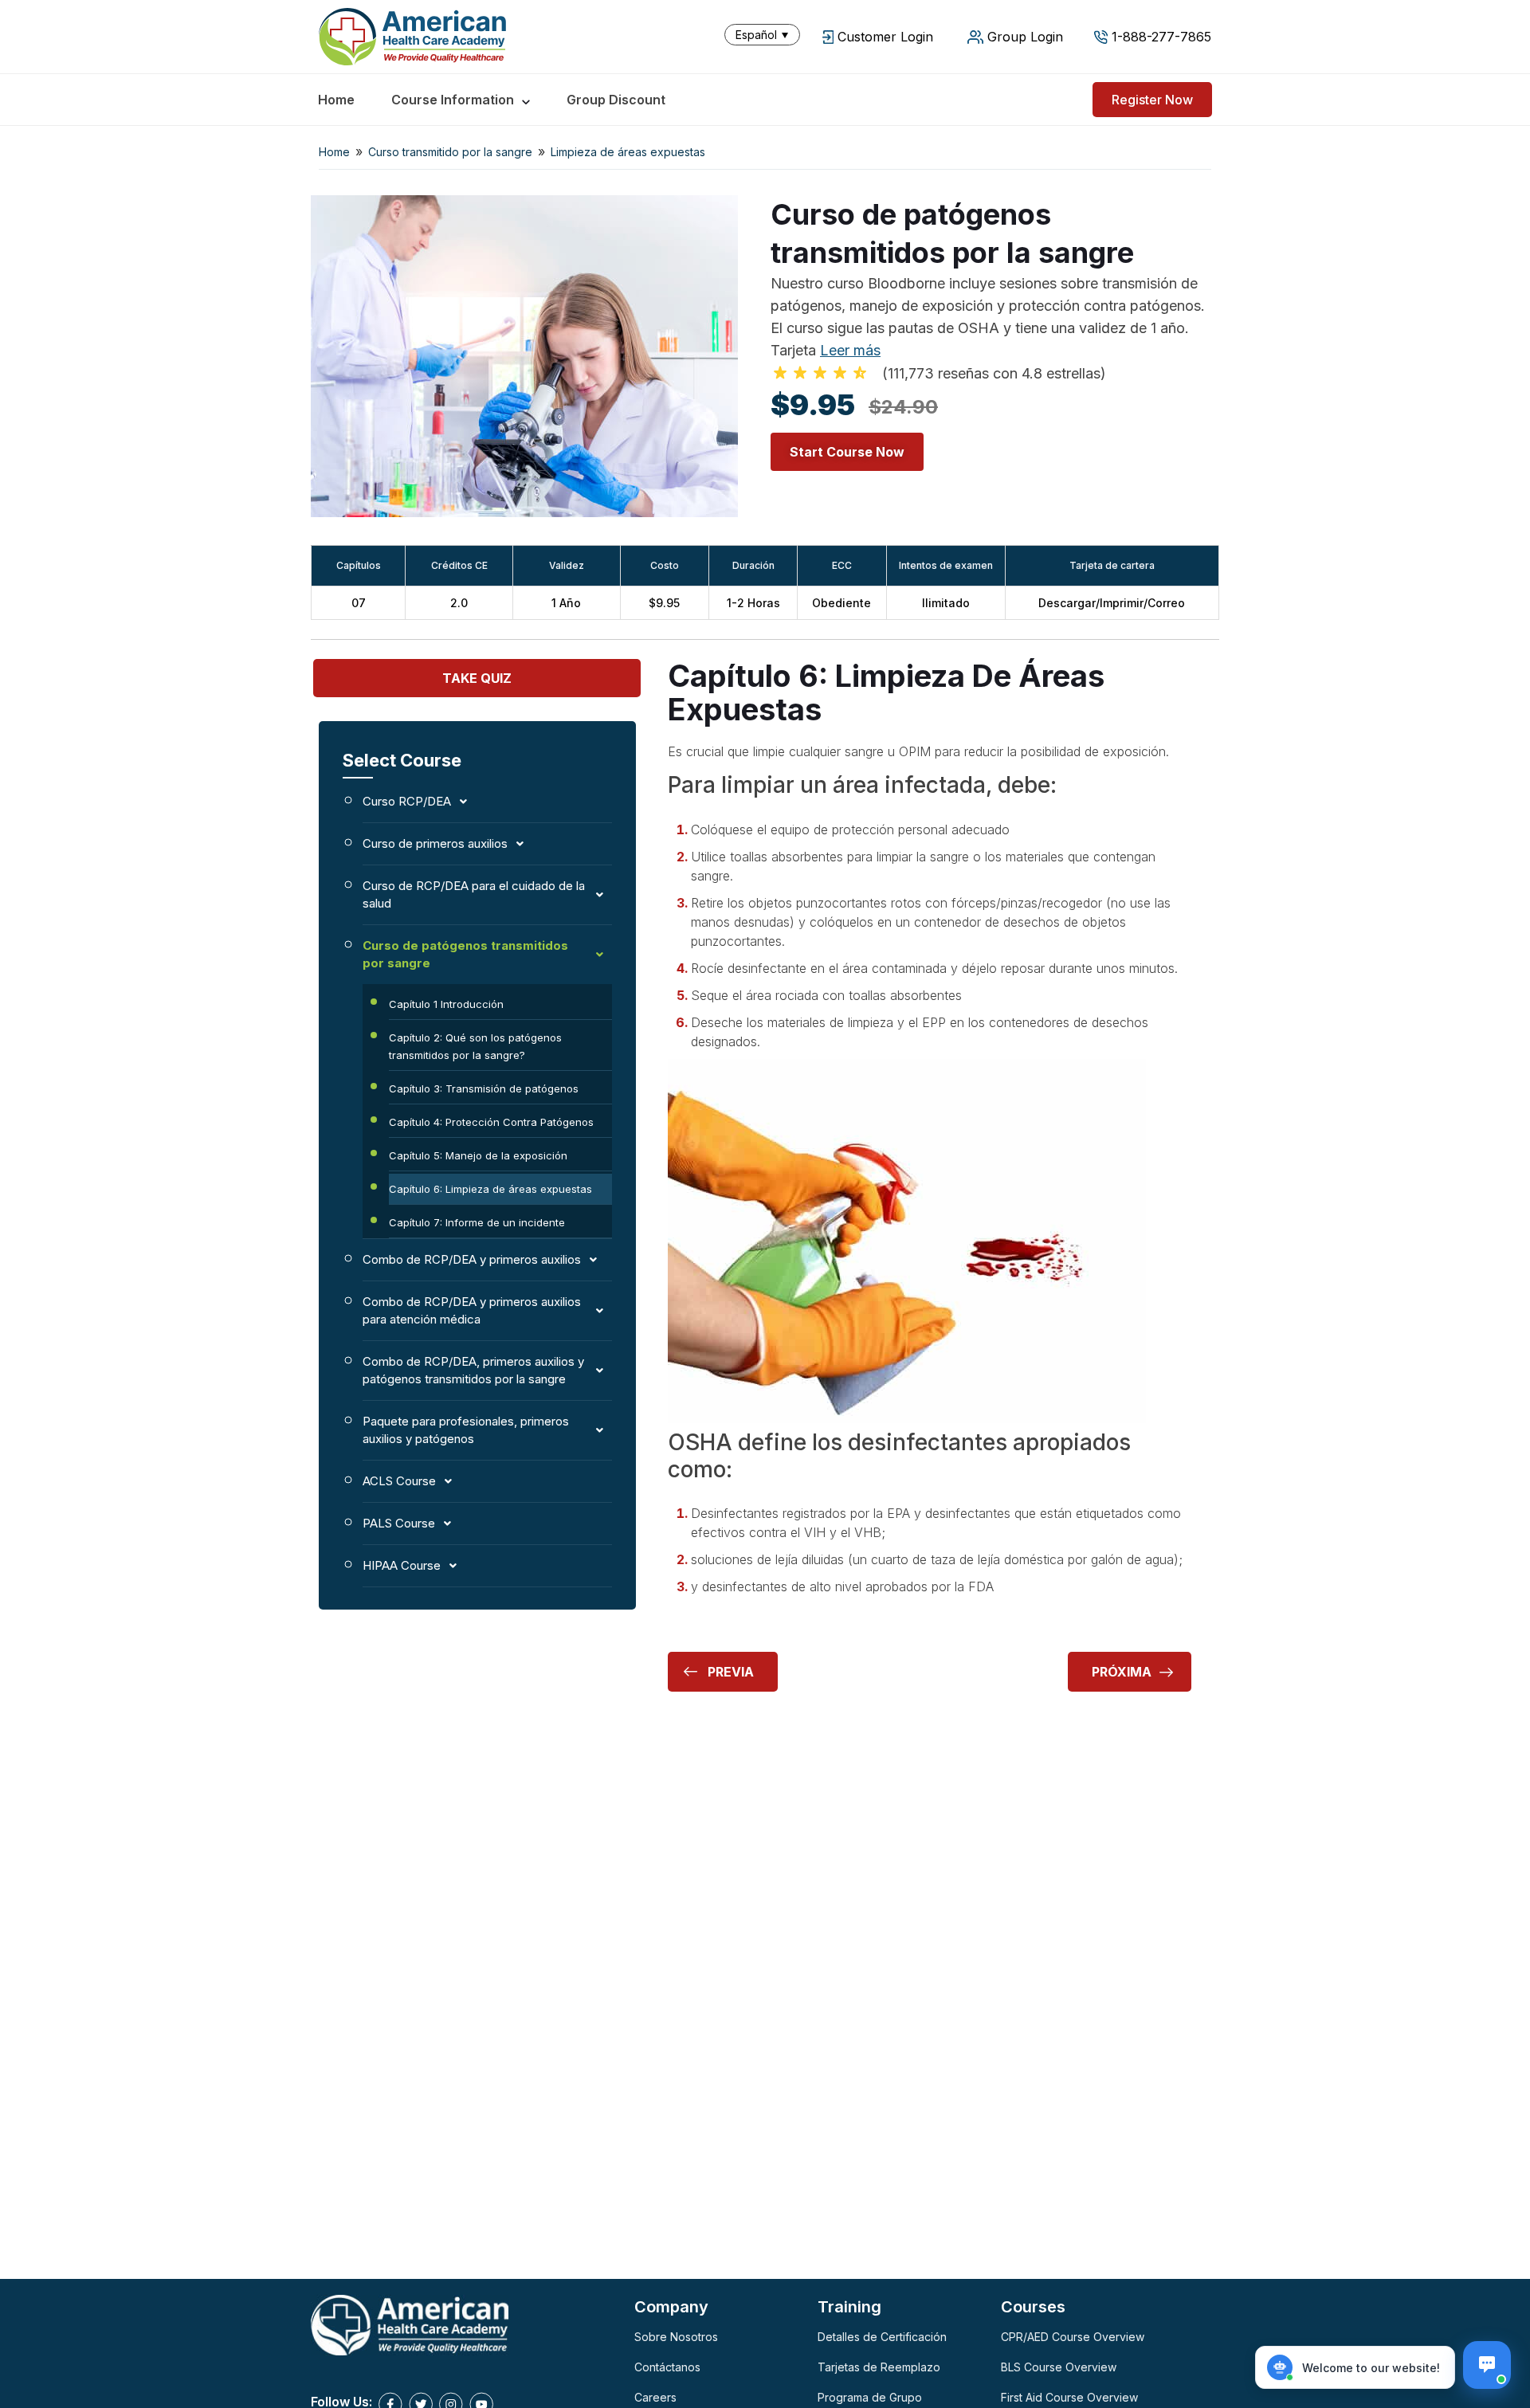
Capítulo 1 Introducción (446, 1004)
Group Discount (616, 100)
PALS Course (399, 1523)
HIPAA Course (402, 1565)
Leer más (850, 350)
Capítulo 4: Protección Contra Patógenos (491, 1122)
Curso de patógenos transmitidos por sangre (465, 954)
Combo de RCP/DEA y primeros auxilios (472, 1259)
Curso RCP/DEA (407, 801)
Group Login (1025, 37)
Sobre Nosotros (676, 2337)
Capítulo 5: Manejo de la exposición (478, 1155)
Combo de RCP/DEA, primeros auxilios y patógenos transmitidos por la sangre (473, 1370)
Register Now (1152, 100)
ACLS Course (399, 1481)
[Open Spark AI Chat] (1487, 2365)
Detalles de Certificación (882, 2337)
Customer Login (885, 37)
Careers (655, 2397)
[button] (766, 35)
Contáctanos (667, 2367)
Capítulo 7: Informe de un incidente (477, 1222)
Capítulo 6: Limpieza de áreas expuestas (490, 1189)
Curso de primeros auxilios (435, 843)
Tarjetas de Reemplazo (879, 2367)
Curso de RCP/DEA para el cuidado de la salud (474, 894)
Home (336, 100)
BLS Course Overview (1059, 2367)
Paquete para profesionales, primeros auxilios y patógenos (466, 1430)
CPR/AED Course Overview (1073, 2337)
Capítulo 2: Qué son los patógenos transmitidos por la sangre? (475, 1046)
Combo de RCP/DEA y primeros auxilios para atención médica (472, 1310)
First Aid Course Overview (1069, 2397)
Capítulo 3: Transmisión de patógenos (484, 1088)
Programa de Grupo (870, 2397)
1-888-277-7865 (1161, 37)
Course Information (453, 100)
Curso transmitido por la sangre (450, 152)
